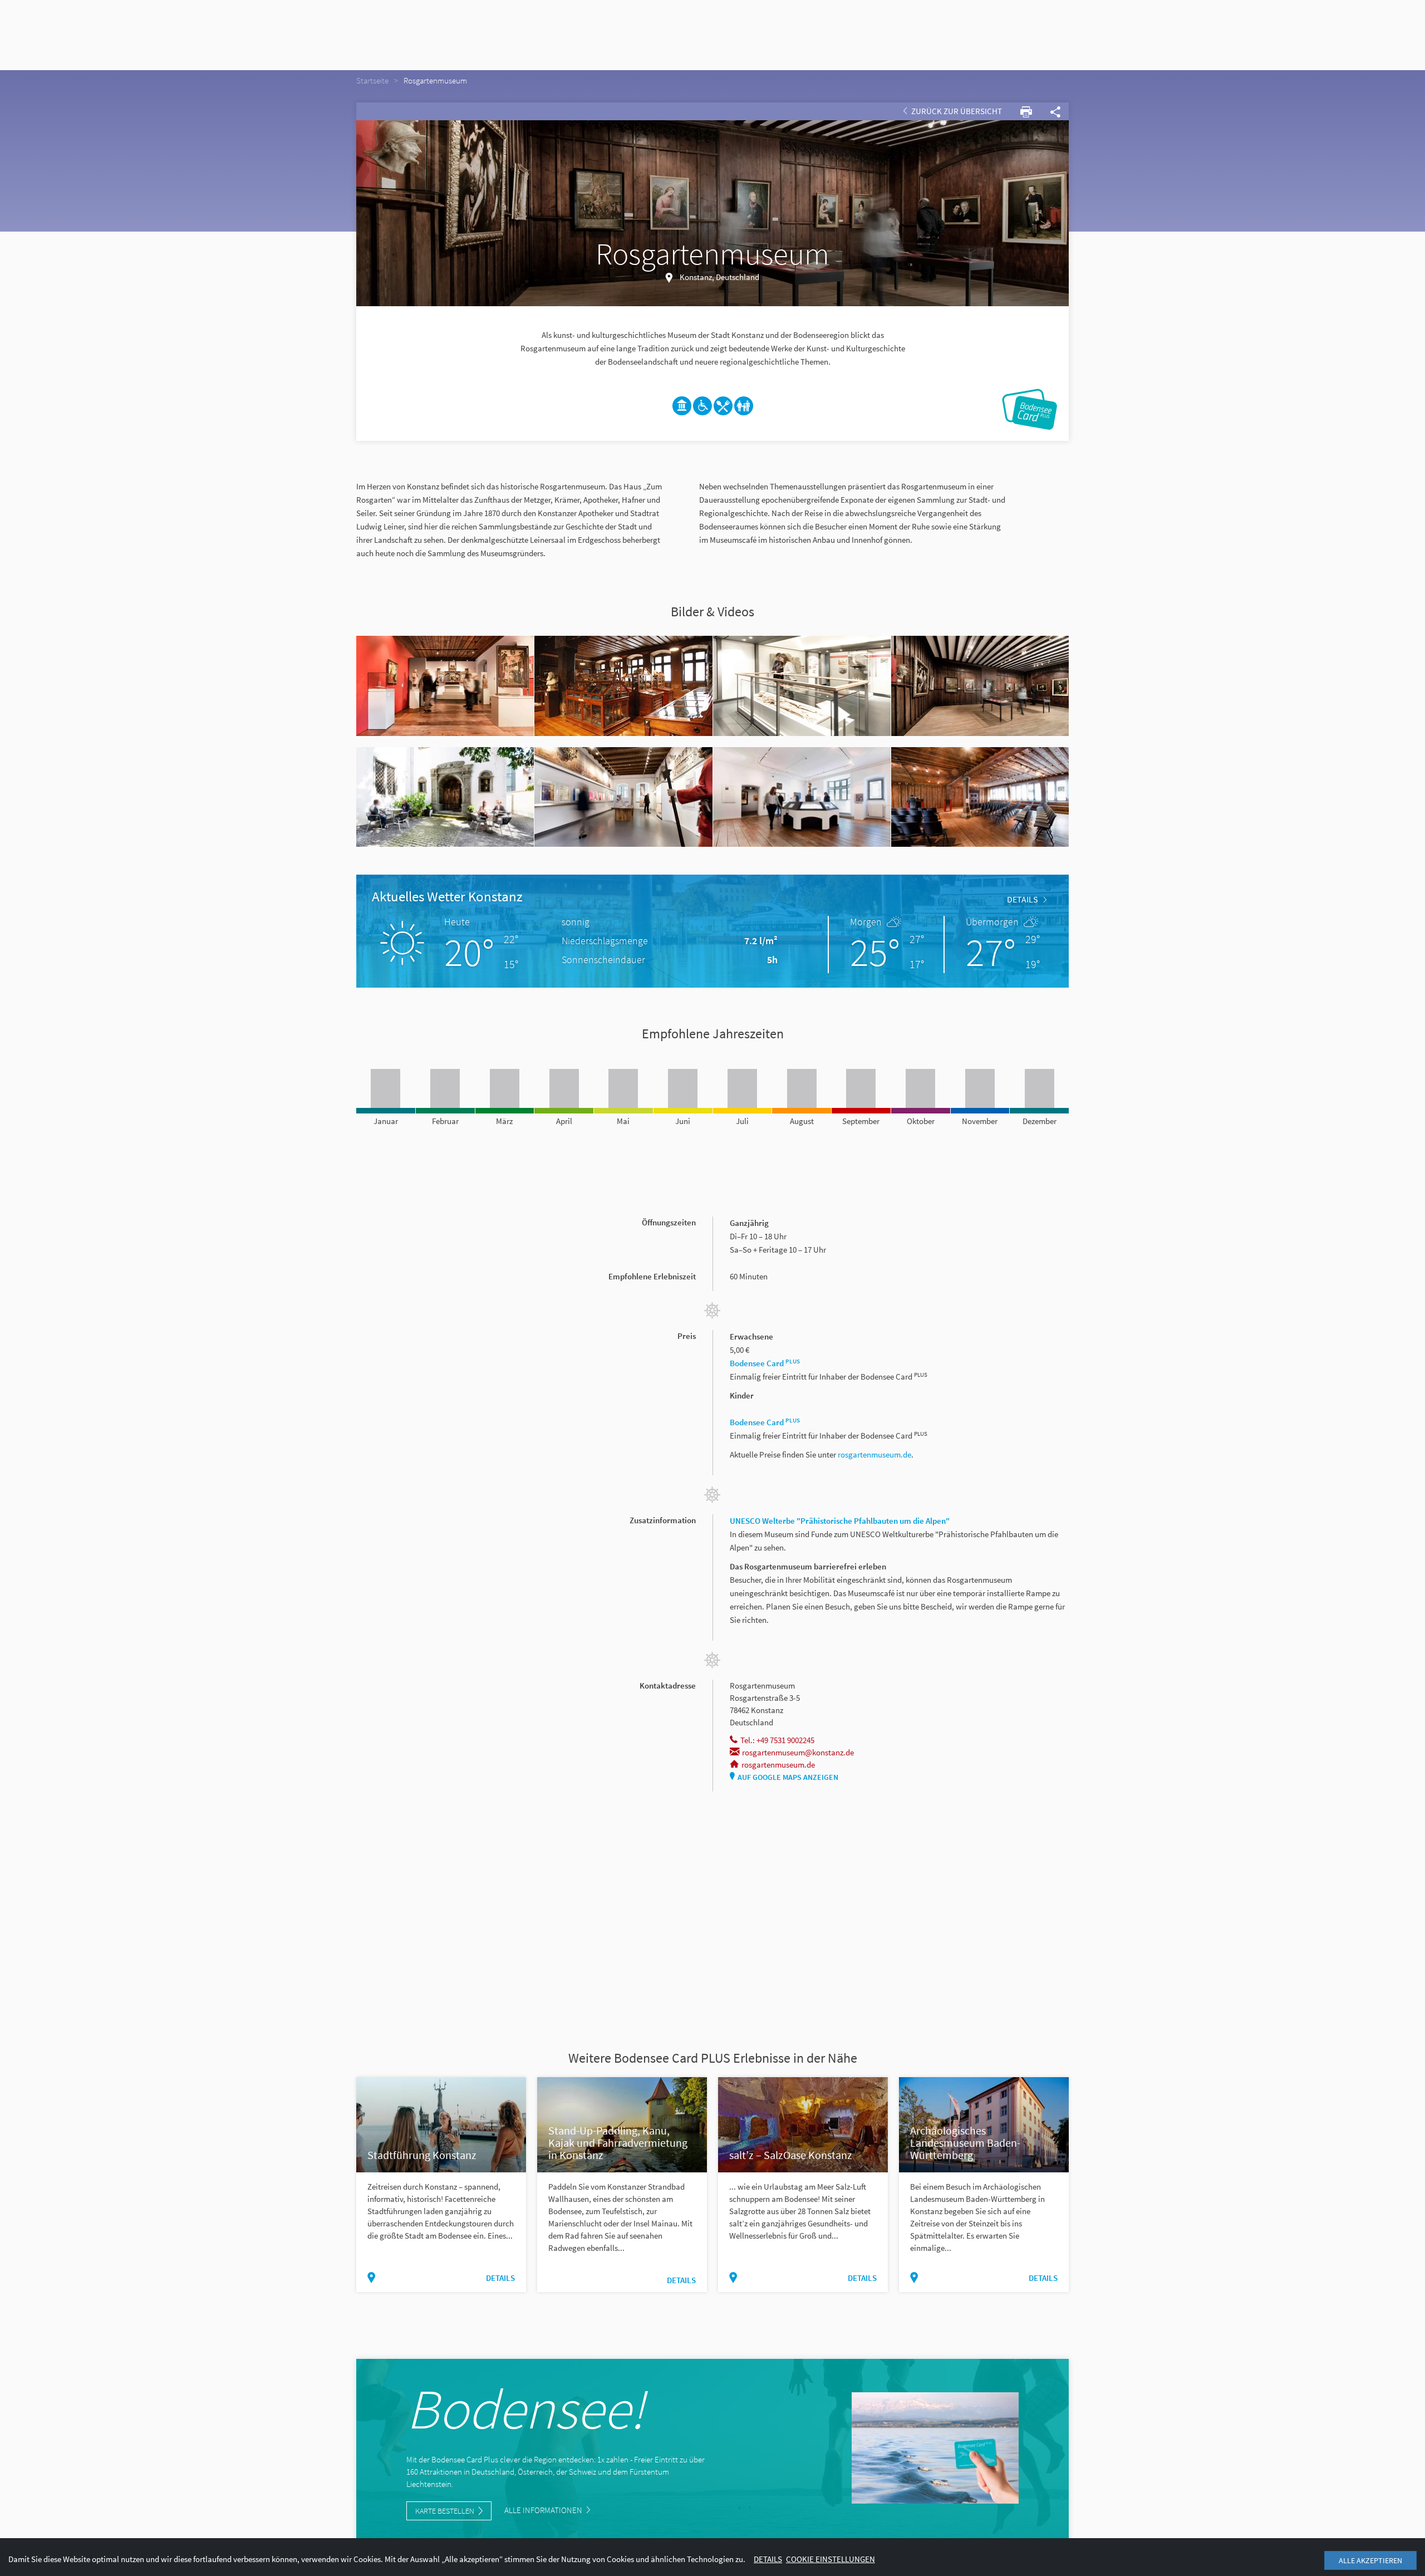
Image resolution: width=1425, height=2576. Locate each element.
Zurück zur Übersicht (956, 111)
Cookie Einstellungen (831, 2559)
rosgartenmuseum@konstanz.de (798, 1752)
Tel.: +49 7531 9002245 (777, 1740)
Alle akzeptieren (1370, 2560)
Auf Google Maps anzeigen (788, 1777)
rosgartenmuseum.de (874, 1454)
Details (1023, 899)
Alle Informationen (544, 2510)
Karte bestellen (445, 2511)
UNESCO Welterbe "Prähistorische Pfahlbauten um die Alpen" (840, 1521)
